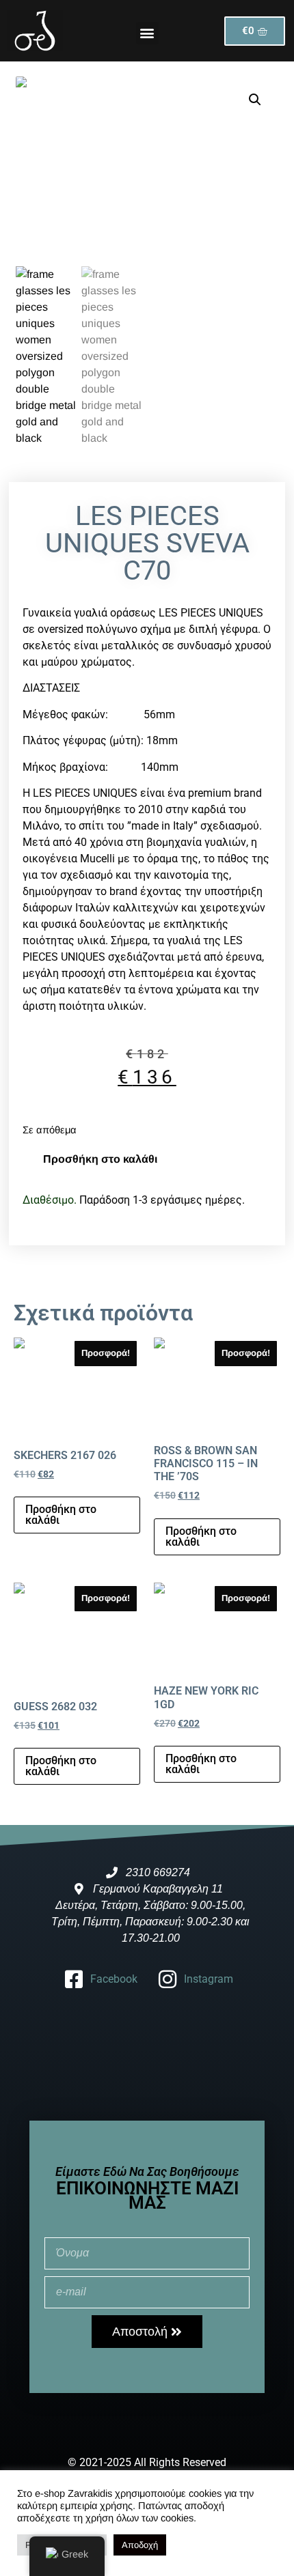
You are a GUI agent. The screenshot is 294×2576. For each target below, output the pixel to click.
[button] (147, 33)
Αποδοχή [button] (140, 2545)
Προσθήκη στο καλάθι (100, 1159)
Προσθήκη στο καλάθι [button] (61, 1515)
